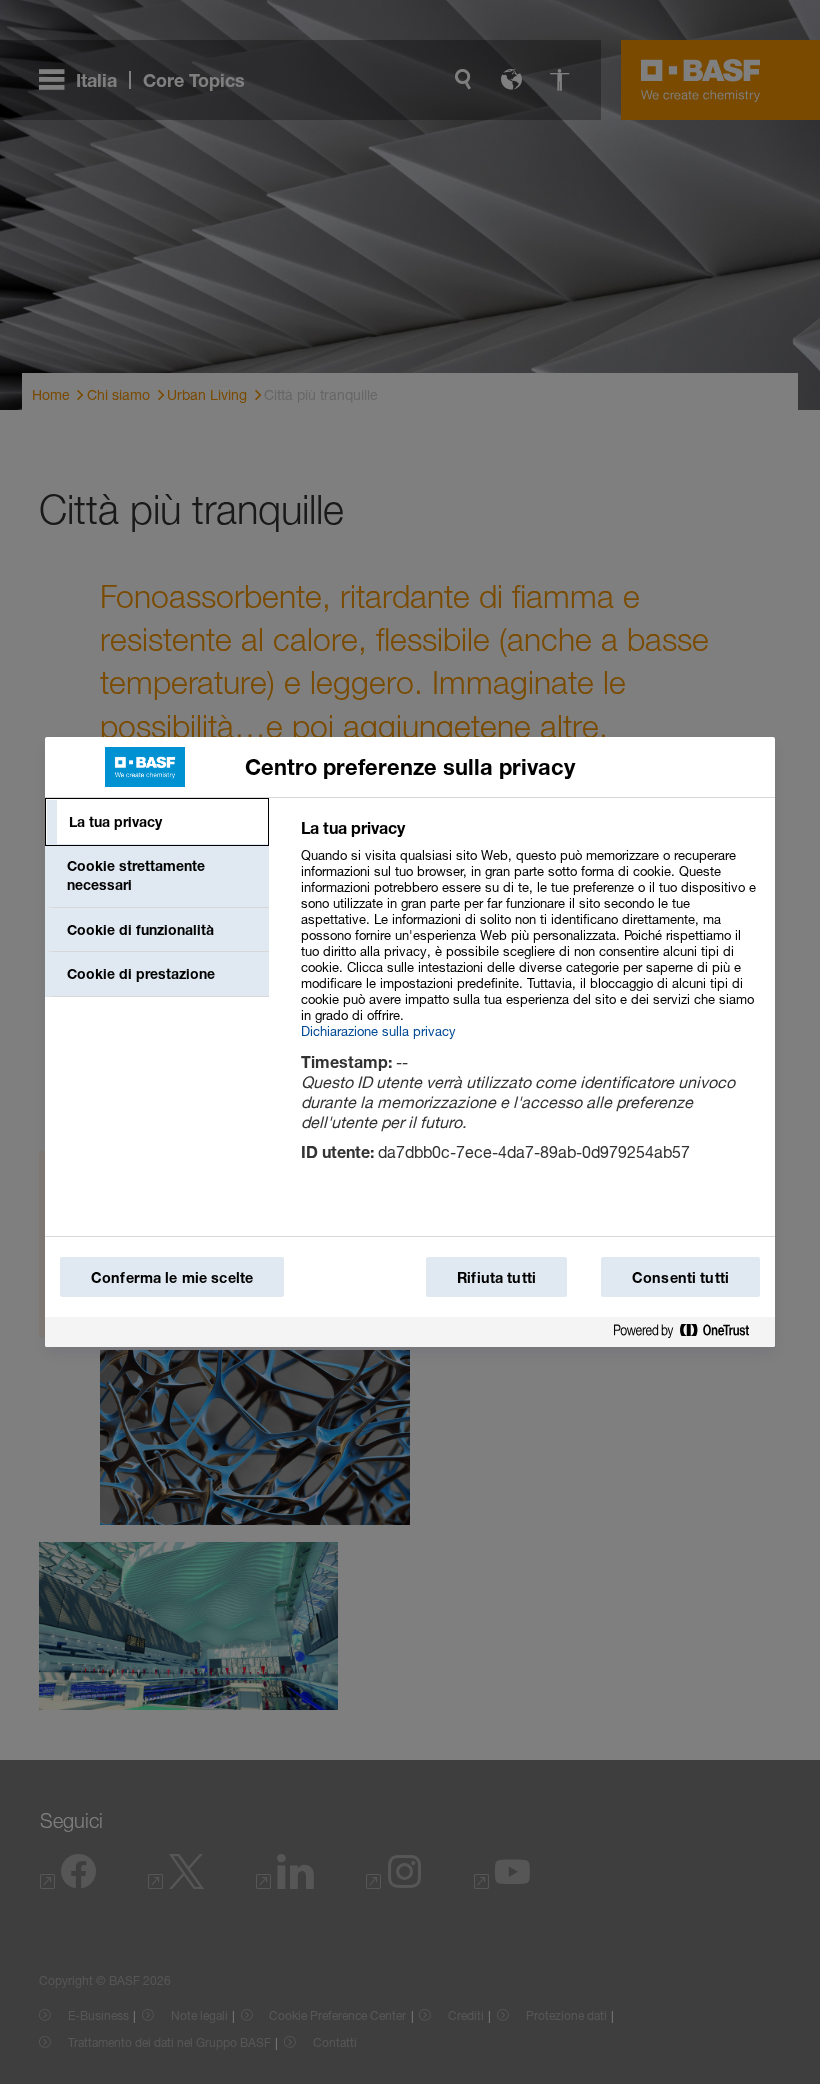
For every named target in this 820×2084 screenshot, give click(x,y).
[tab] (157, 822)
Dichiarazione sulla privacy (378, 1031)
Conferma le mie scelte (172, 1277)
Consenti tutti (680, 1277)
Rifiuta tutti (496, 1277)
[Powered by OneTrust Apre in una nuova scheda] (689, 1331)
